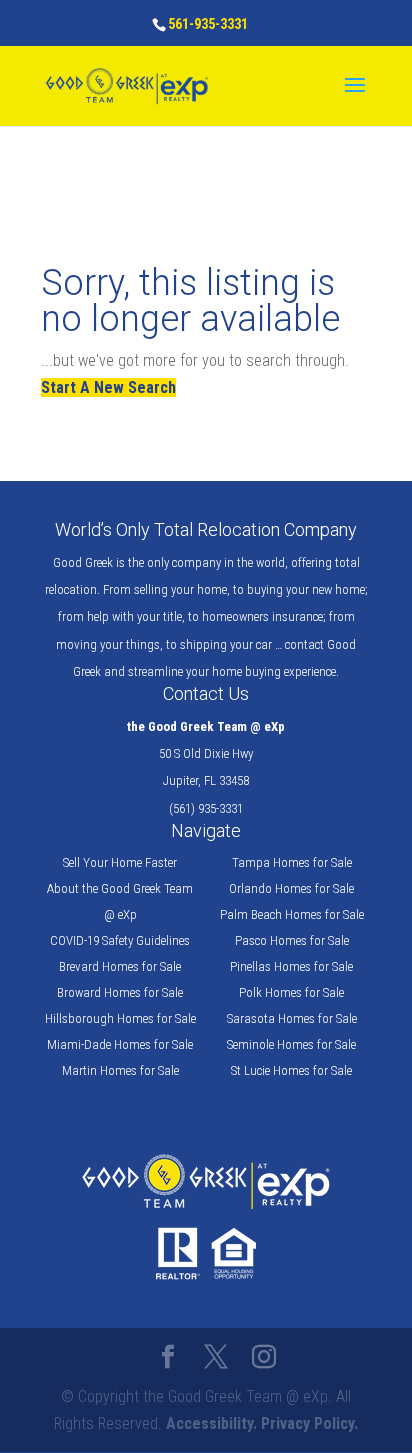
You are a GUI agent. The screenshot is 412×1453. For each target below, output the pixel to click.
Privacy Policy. (309, 1423)
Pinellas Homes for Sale (291, 966)
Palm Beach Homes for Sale (292, 914)
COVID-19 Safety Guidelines (120, 940)
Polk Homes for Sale (291, 992)
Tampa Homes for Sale (292, 862)
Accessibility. (211, 1423)
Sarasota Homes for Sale (292, 1018)
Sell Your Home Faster (120, 862)
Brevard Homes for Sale (120, 966)
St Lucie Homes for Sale (291, 1070)
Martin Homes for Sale (120, 1070)
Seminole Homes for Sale (291, 1044)
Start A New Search (108, 387)
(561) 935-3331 (206, 808)
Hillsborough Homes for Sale (120, 1018)
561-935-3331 (208, 24)
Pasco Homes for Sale (292, 940)
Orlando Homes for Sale (291, 888)
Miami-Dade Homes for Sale (120, 1044)
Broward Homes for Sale (120, 992)
